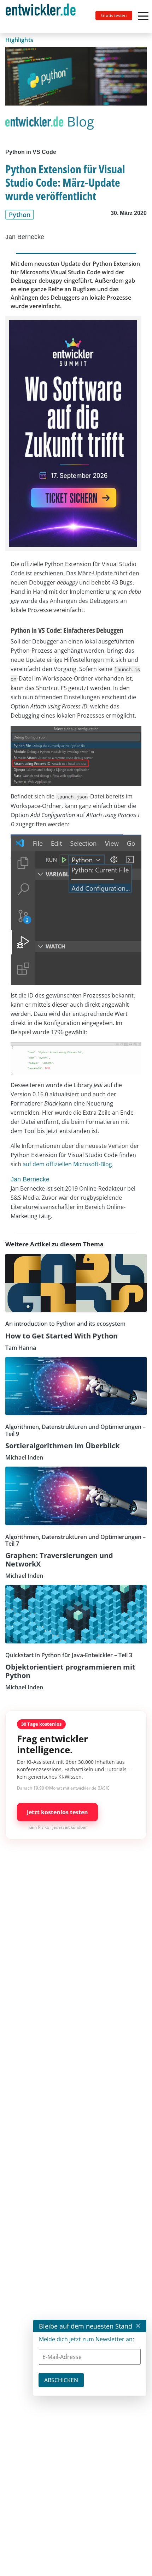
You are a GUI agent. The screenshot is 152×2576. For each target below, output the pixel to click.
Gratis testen (114, 15)
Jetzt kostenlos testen (57, 1812)
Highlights (19, 40)
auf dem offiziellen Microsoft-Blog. (68, 1164)
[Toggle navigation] (43, 16)
